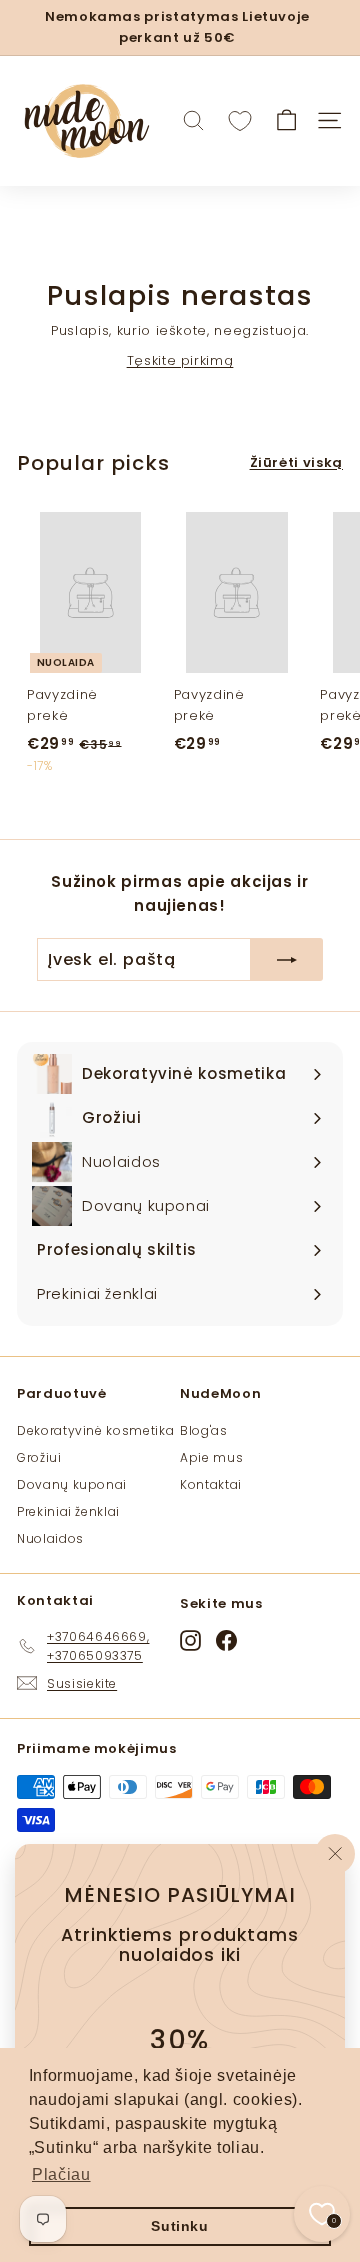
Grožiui (39, 1457)
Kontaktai (211, 1484)
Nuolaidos (50, 1538)
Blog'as (204, 1430)
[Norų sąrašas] (240, 121)
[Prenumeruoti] (287, 960)
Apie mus (211, 1457)
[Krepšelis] (286, 120)
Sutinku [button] (180, 2226)
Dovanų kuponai (72, 1484)
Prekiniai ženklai (68, 1511)
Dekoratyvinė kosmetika (95, 1430)
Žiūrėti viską (296, 462)
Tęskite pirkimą (180, 360)
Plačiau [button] (61, 2174)
